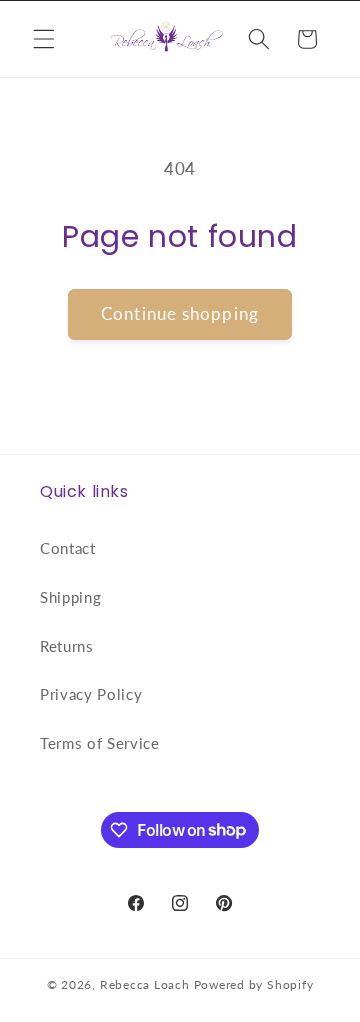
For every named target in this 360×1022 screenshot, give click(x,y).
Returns (67, 646)
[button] (44, 39)
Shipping (70, 597)
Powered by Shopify (254, 984)
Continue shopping (180, 314)
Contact (68, 548)
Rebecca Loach (145, 984)
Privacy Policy (91, 694)
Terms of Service (100, 743)
